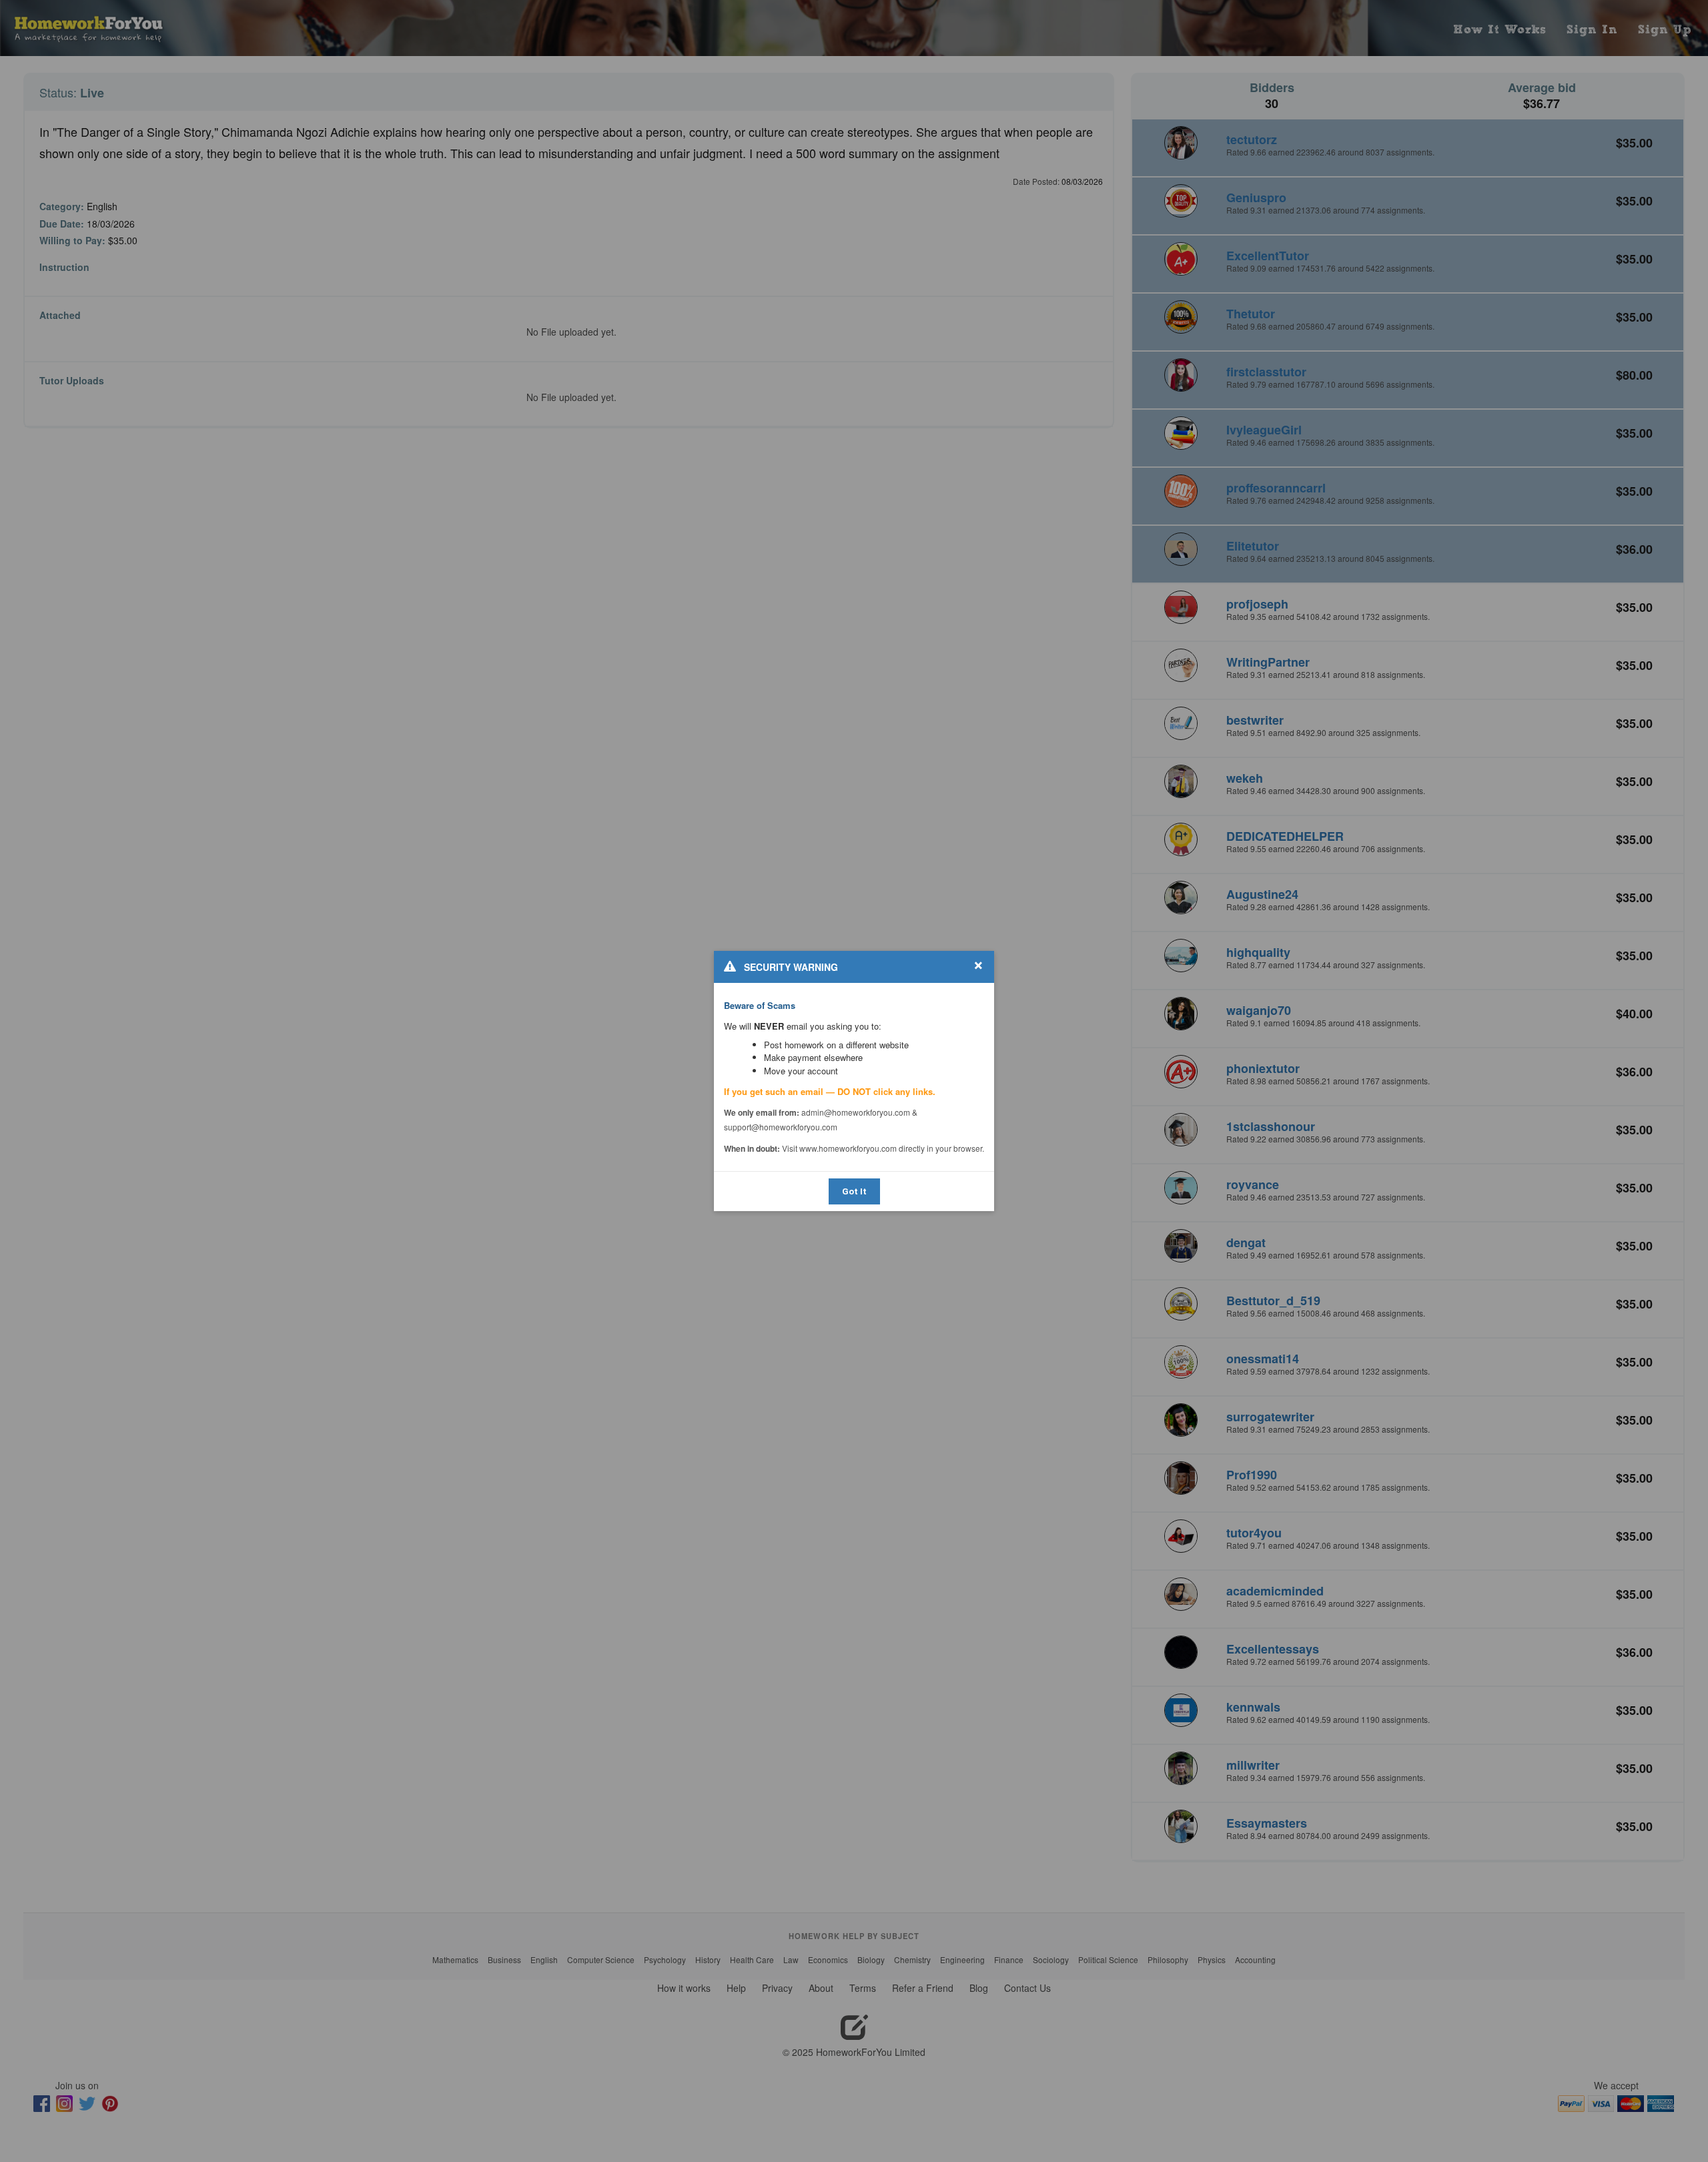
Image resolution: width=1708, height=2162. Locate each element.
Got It (854, 1191)
